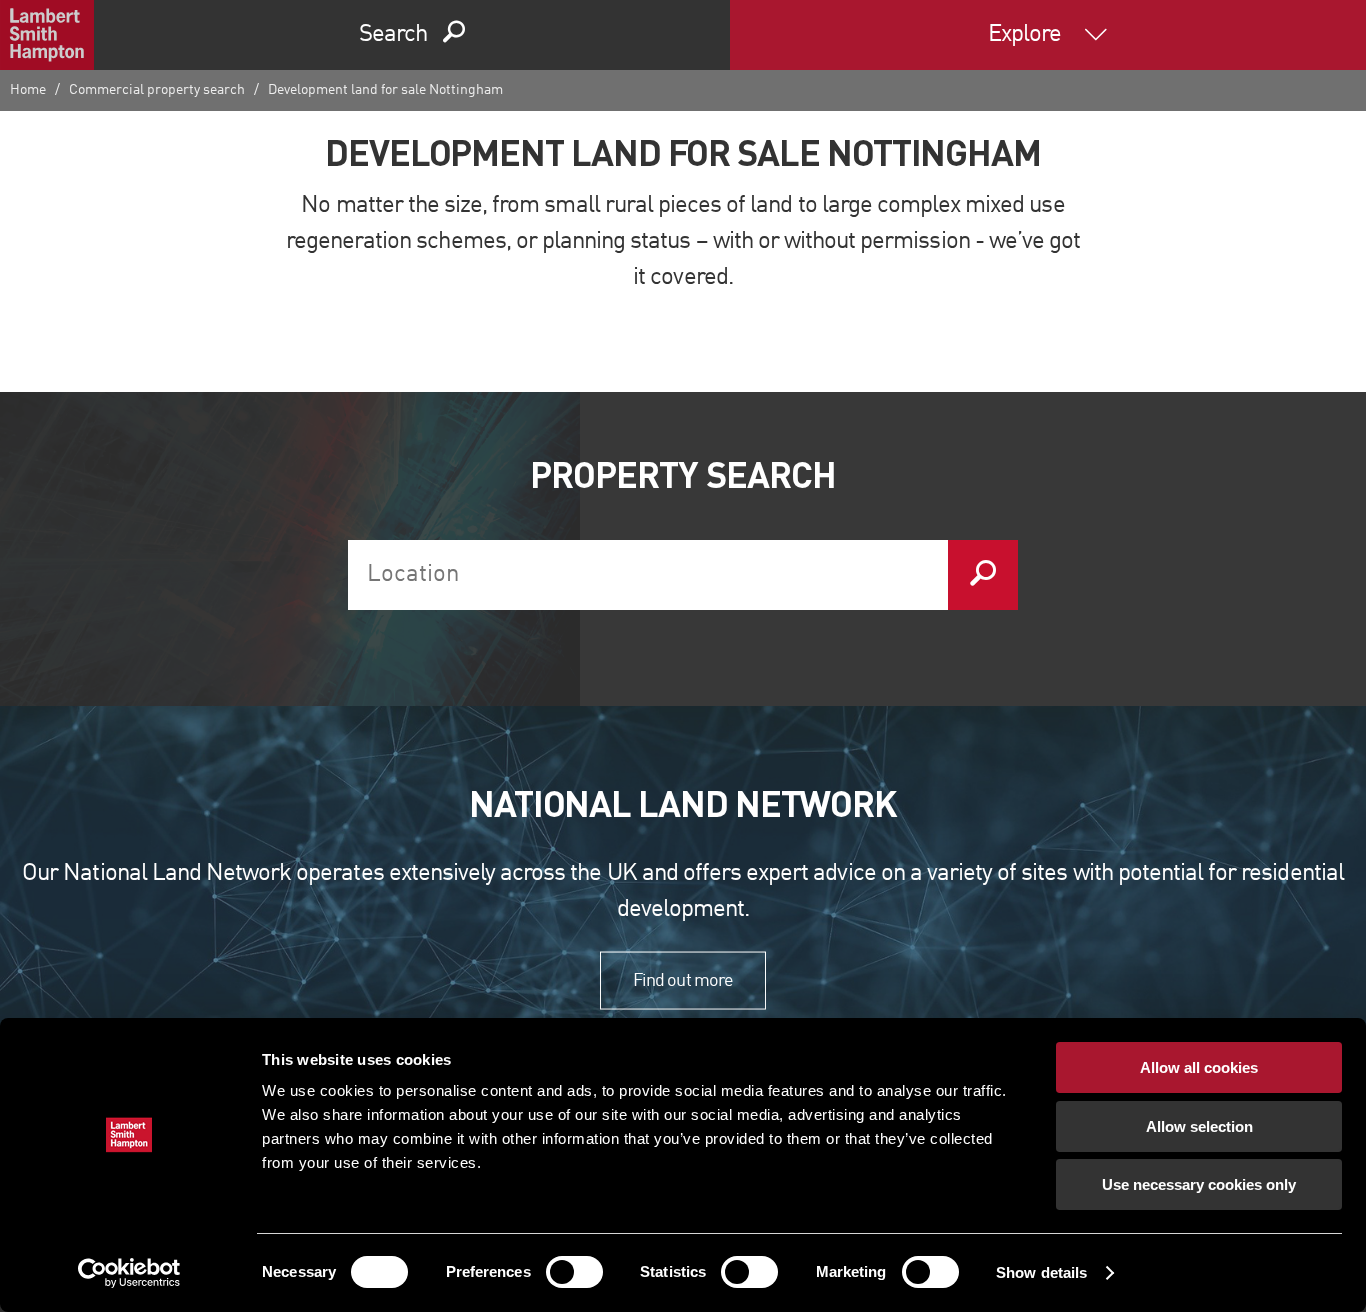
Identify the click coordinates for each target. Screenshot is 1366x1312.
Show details (1041, 1272)
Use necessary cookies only (1199, 1184)
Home (28, 90)
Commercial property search (157, 90)
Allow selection (1199, 1126)
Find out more (683, 980)
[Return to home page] (47, 35)
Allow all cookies (1199, 1067)
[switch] (574, 1272)
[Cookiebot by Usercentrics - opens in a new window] (129, 1273)
